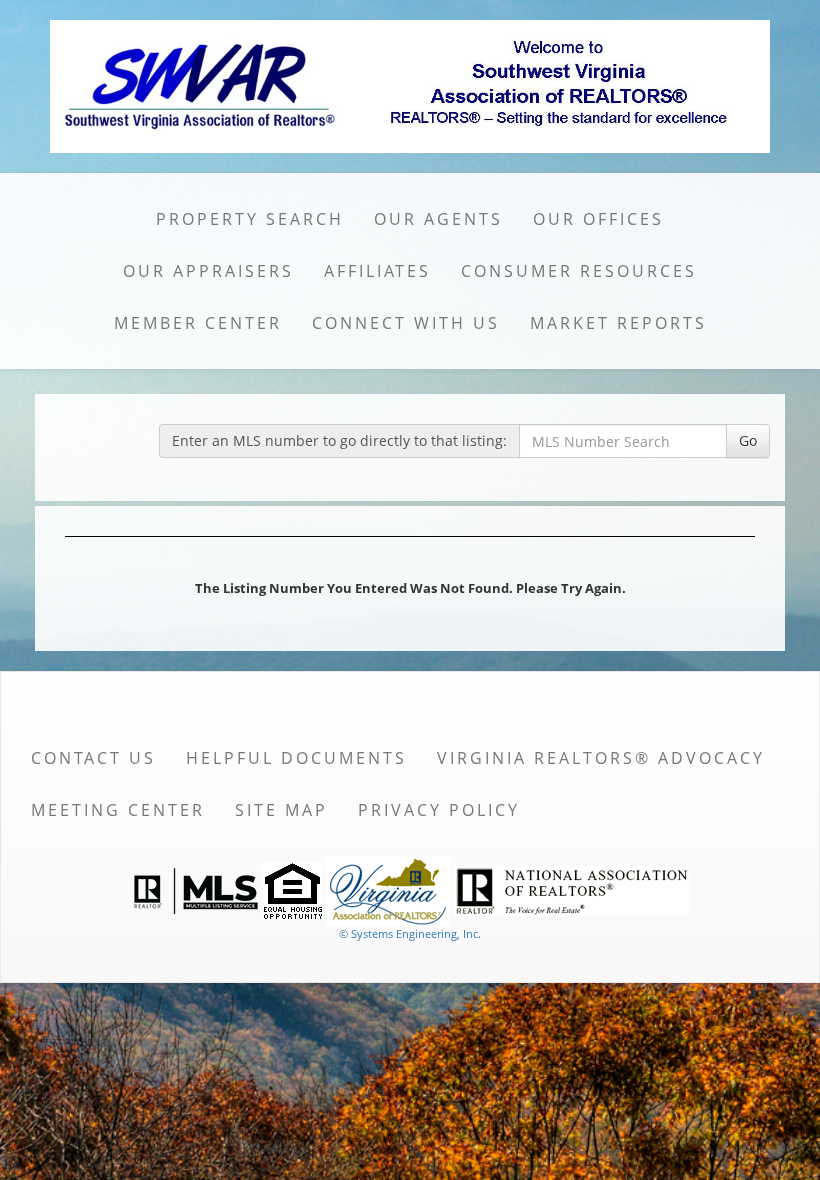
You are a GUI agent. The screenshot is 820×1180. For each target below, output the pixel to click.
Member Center (198, 323)
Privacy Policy (439, 810)
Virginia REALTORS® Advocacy (601, 758)
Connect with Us (406, 323)
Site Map (281, 810)
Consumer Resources (579, 271)
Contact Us (93, 758)
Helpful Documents (296, 758)
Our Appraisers (208, 271)
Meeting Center (118, 810)
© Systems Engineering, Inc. (410, 933)
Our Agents (438, 219)
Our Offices (598, 219)
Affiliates (377, 271)
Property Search (250, 219)
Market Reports (618, 323)
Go (748, 440)
